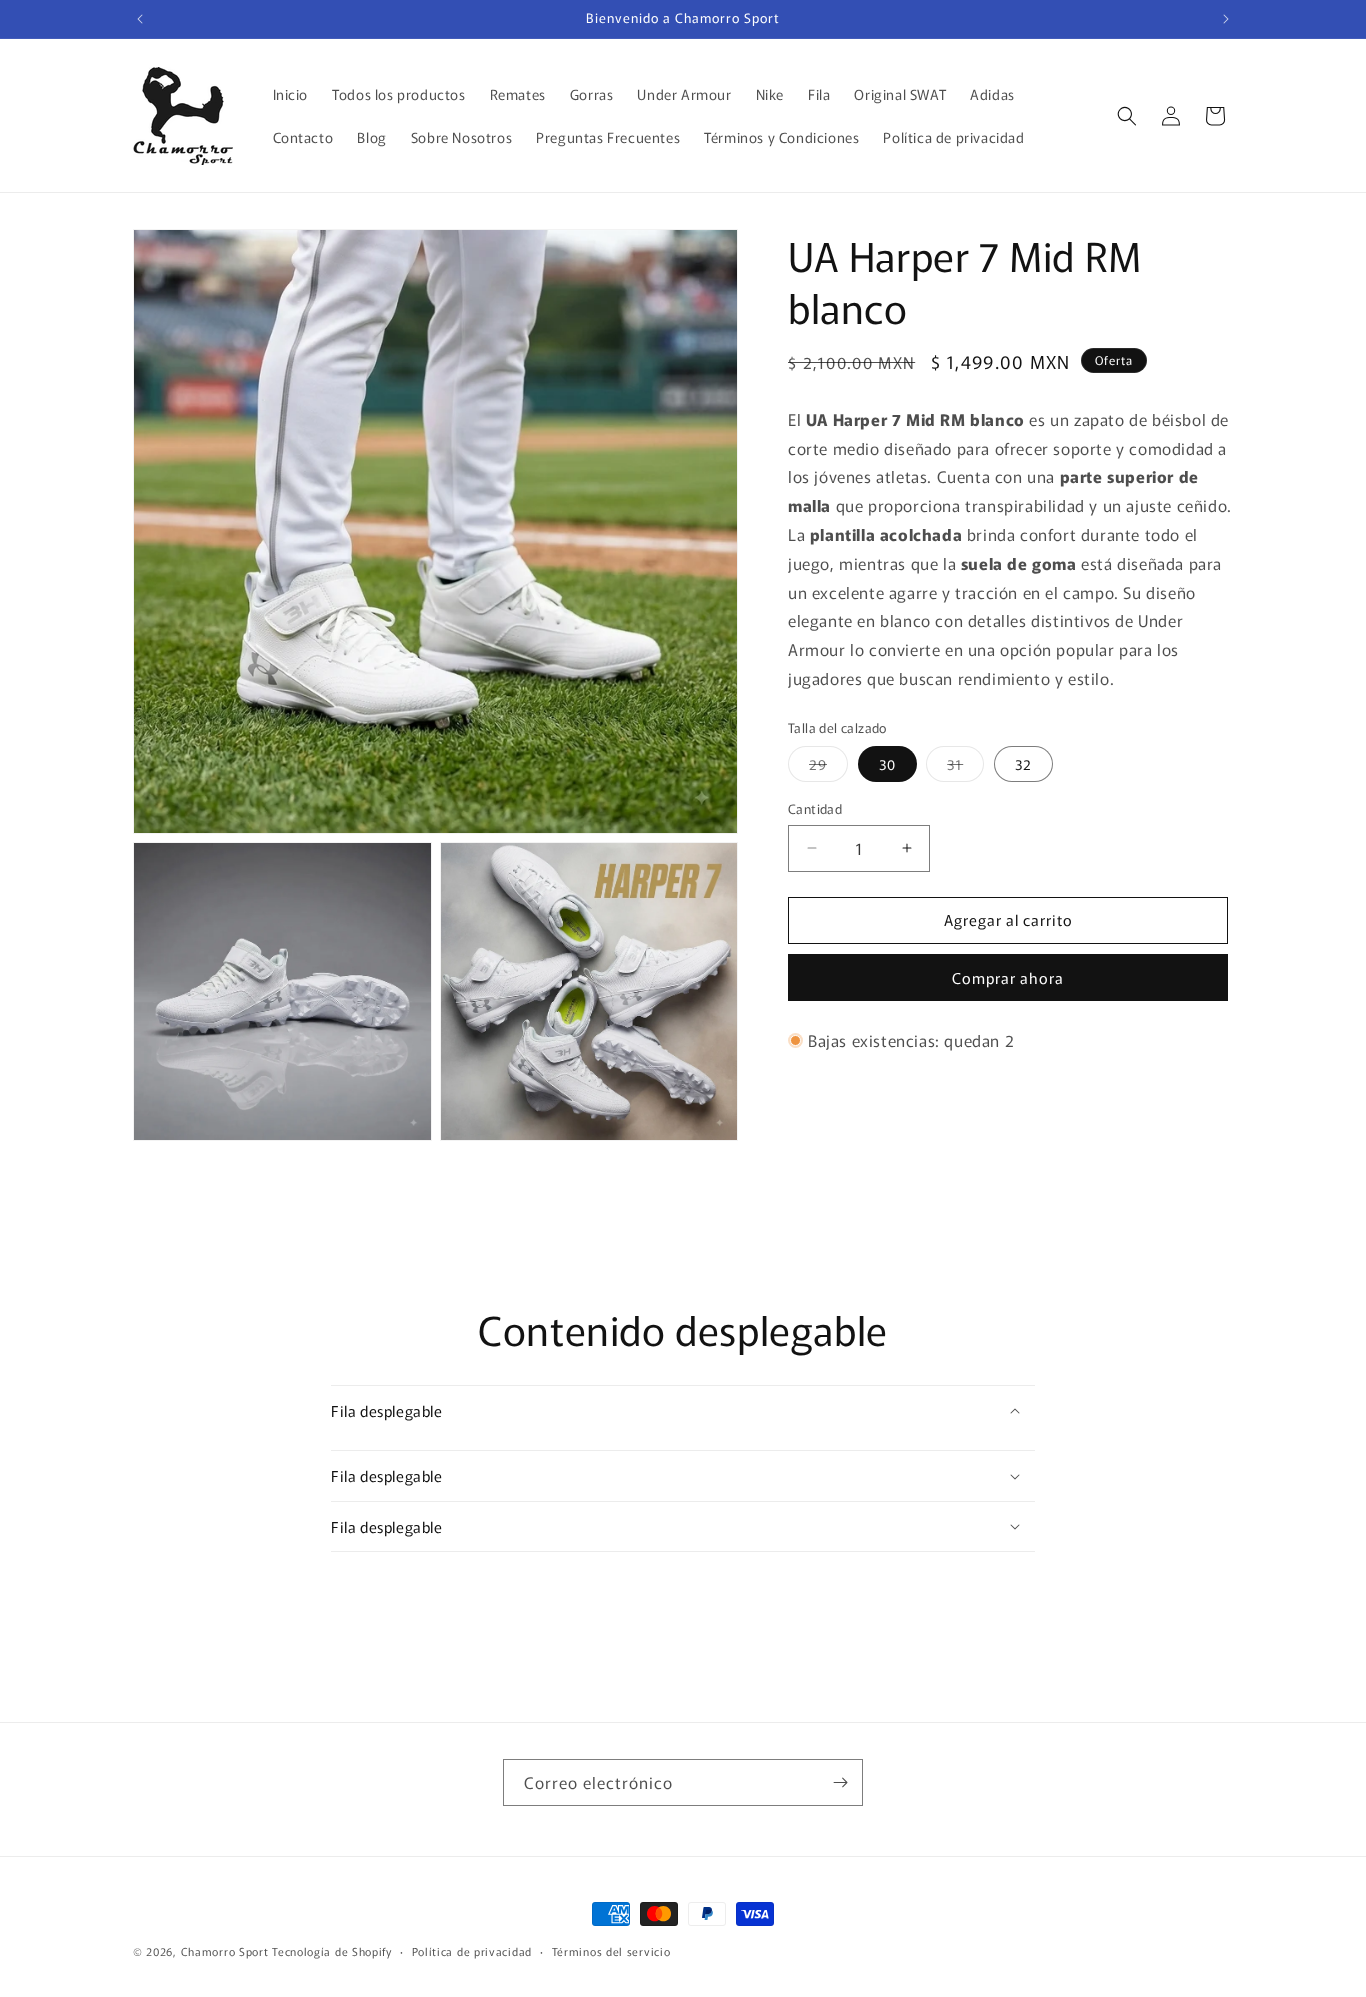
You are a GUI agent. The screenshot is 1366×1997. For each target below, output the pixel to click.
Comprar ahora (1008, 977)
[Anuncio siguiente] (1226, 19)
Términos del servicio (611, 1951)
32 (1023, 764)
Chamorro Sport (225, 1951)
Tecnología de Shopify (332, 1951)
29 (828, 767)
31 (965, 767)
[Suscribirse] (840, 1782)
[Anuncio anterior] (140, 19)
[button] (1127, 116)
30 (887, 764)
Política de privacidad (472, 1951)
